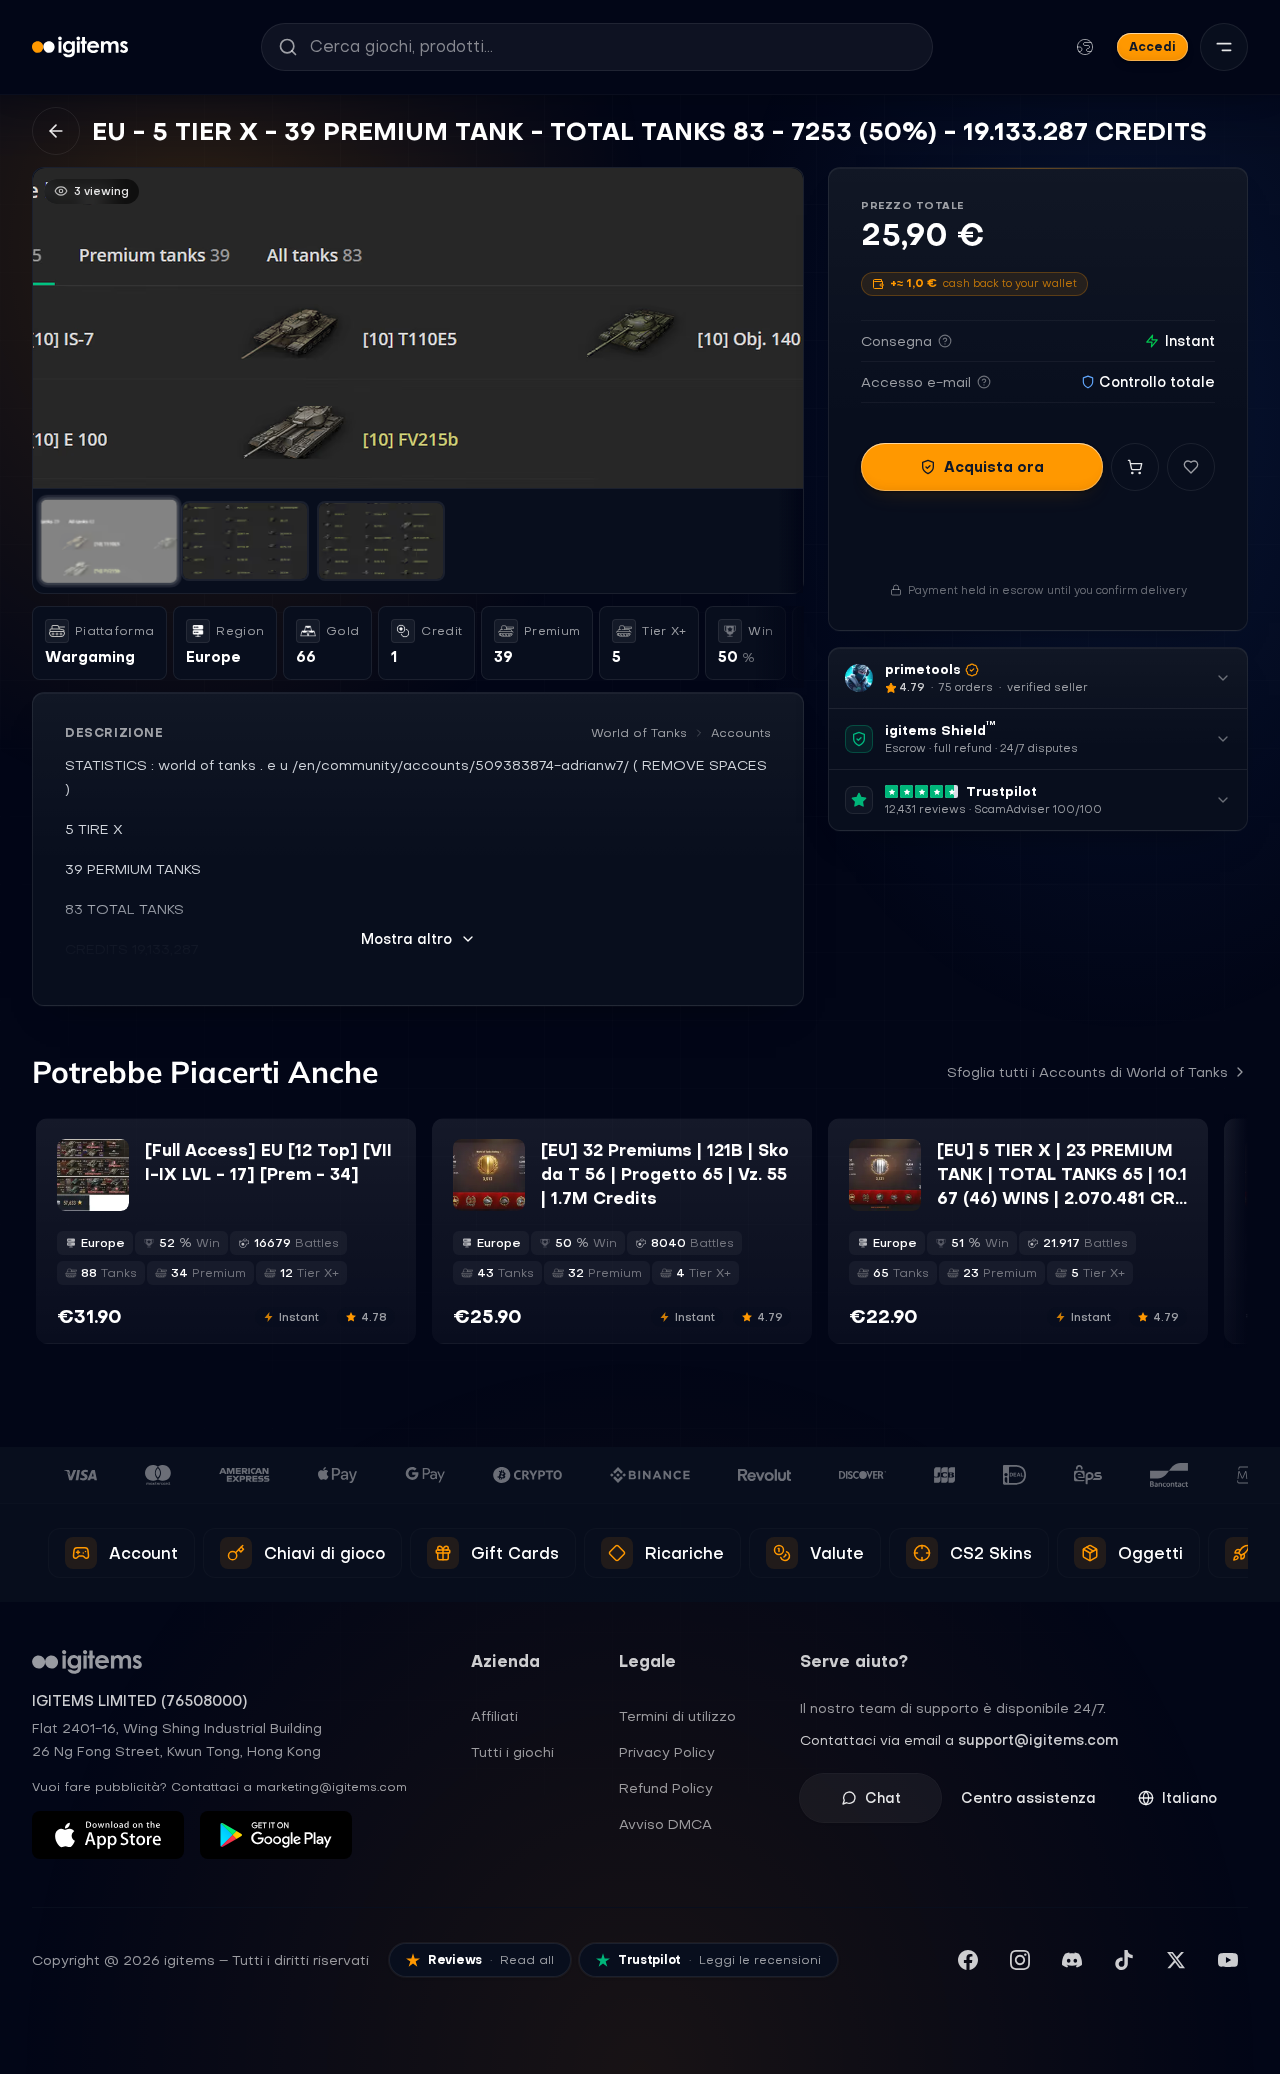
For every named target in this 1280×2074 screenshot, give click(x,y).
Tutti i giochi (512, 1752)
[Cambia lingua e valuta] (1085, 47)
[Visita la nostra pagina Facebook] (968, 1960)
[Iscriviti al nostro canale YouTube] (1228, 1960)
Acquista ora (994, 467)
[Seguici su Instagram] (1020, 1960)
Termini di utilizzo (677, 1716)
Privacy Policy (667, 1752)
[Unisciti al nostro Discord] (1072, 1960)
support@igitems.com (1038, 1740)
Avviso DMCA (665, 1824)
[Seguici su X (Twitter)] (1176, 1960)
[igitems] (80, 47)
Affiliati (494, 1716)
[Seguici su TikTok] (1124, 1960)
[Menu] (1224, 47)
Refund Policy (666, 1788)
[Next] (779, 328)
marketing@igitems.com (331, 1787)
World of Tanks (639, 733)
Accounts (741, 733)
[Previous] (57, 328)
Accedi (1152, 46)
